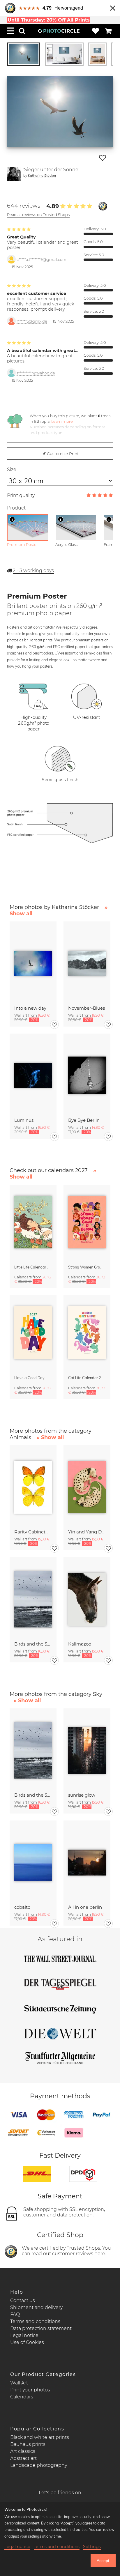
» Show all (50, 1437)
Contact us (23, 2300)
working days (33, 570)
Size (12, 469)
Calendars (22, 2397)
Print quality (21, 495)
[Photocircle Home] (59, 31)
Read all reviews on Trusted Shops (38, 215)
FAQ (15, 2314)
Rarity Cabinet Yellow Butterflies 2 (33, 1532)
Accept (103, 2561)
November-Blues (87, 1008)
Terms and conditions (35, 2321)
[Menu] (10, 31)
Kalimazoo (80, 1644)
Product (16, 508)
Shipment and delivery (36, 2307)
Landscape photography (39, 2465)
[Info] (12, 519)
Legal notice (24, 2335)
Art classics (23, 2451)
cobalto (22, 1907)
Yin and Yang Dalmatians (87, 1532)
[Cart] (108, 31)
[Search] (22, 31)
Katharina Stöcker (42, 175)
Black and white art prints (40, 2437)
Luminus (24, 1120)
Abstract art (23, 2458)
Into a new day (30, 1008)
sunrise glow (82, 1795)
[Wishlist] (96, 31)
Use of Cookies (27, 2342)
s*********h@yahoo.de (36, 373)
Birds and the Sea (33, 1644)
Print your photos (30, 2390)
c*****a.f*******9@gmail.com (42, 260)
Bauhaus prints (28, 2444)
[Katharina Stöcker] (14, 174)
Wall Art (19, 2383)
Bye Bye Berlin (84, 1120)
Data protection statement (41, 2328)
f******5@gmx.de (32, 321)
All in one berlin (85, 1907)
